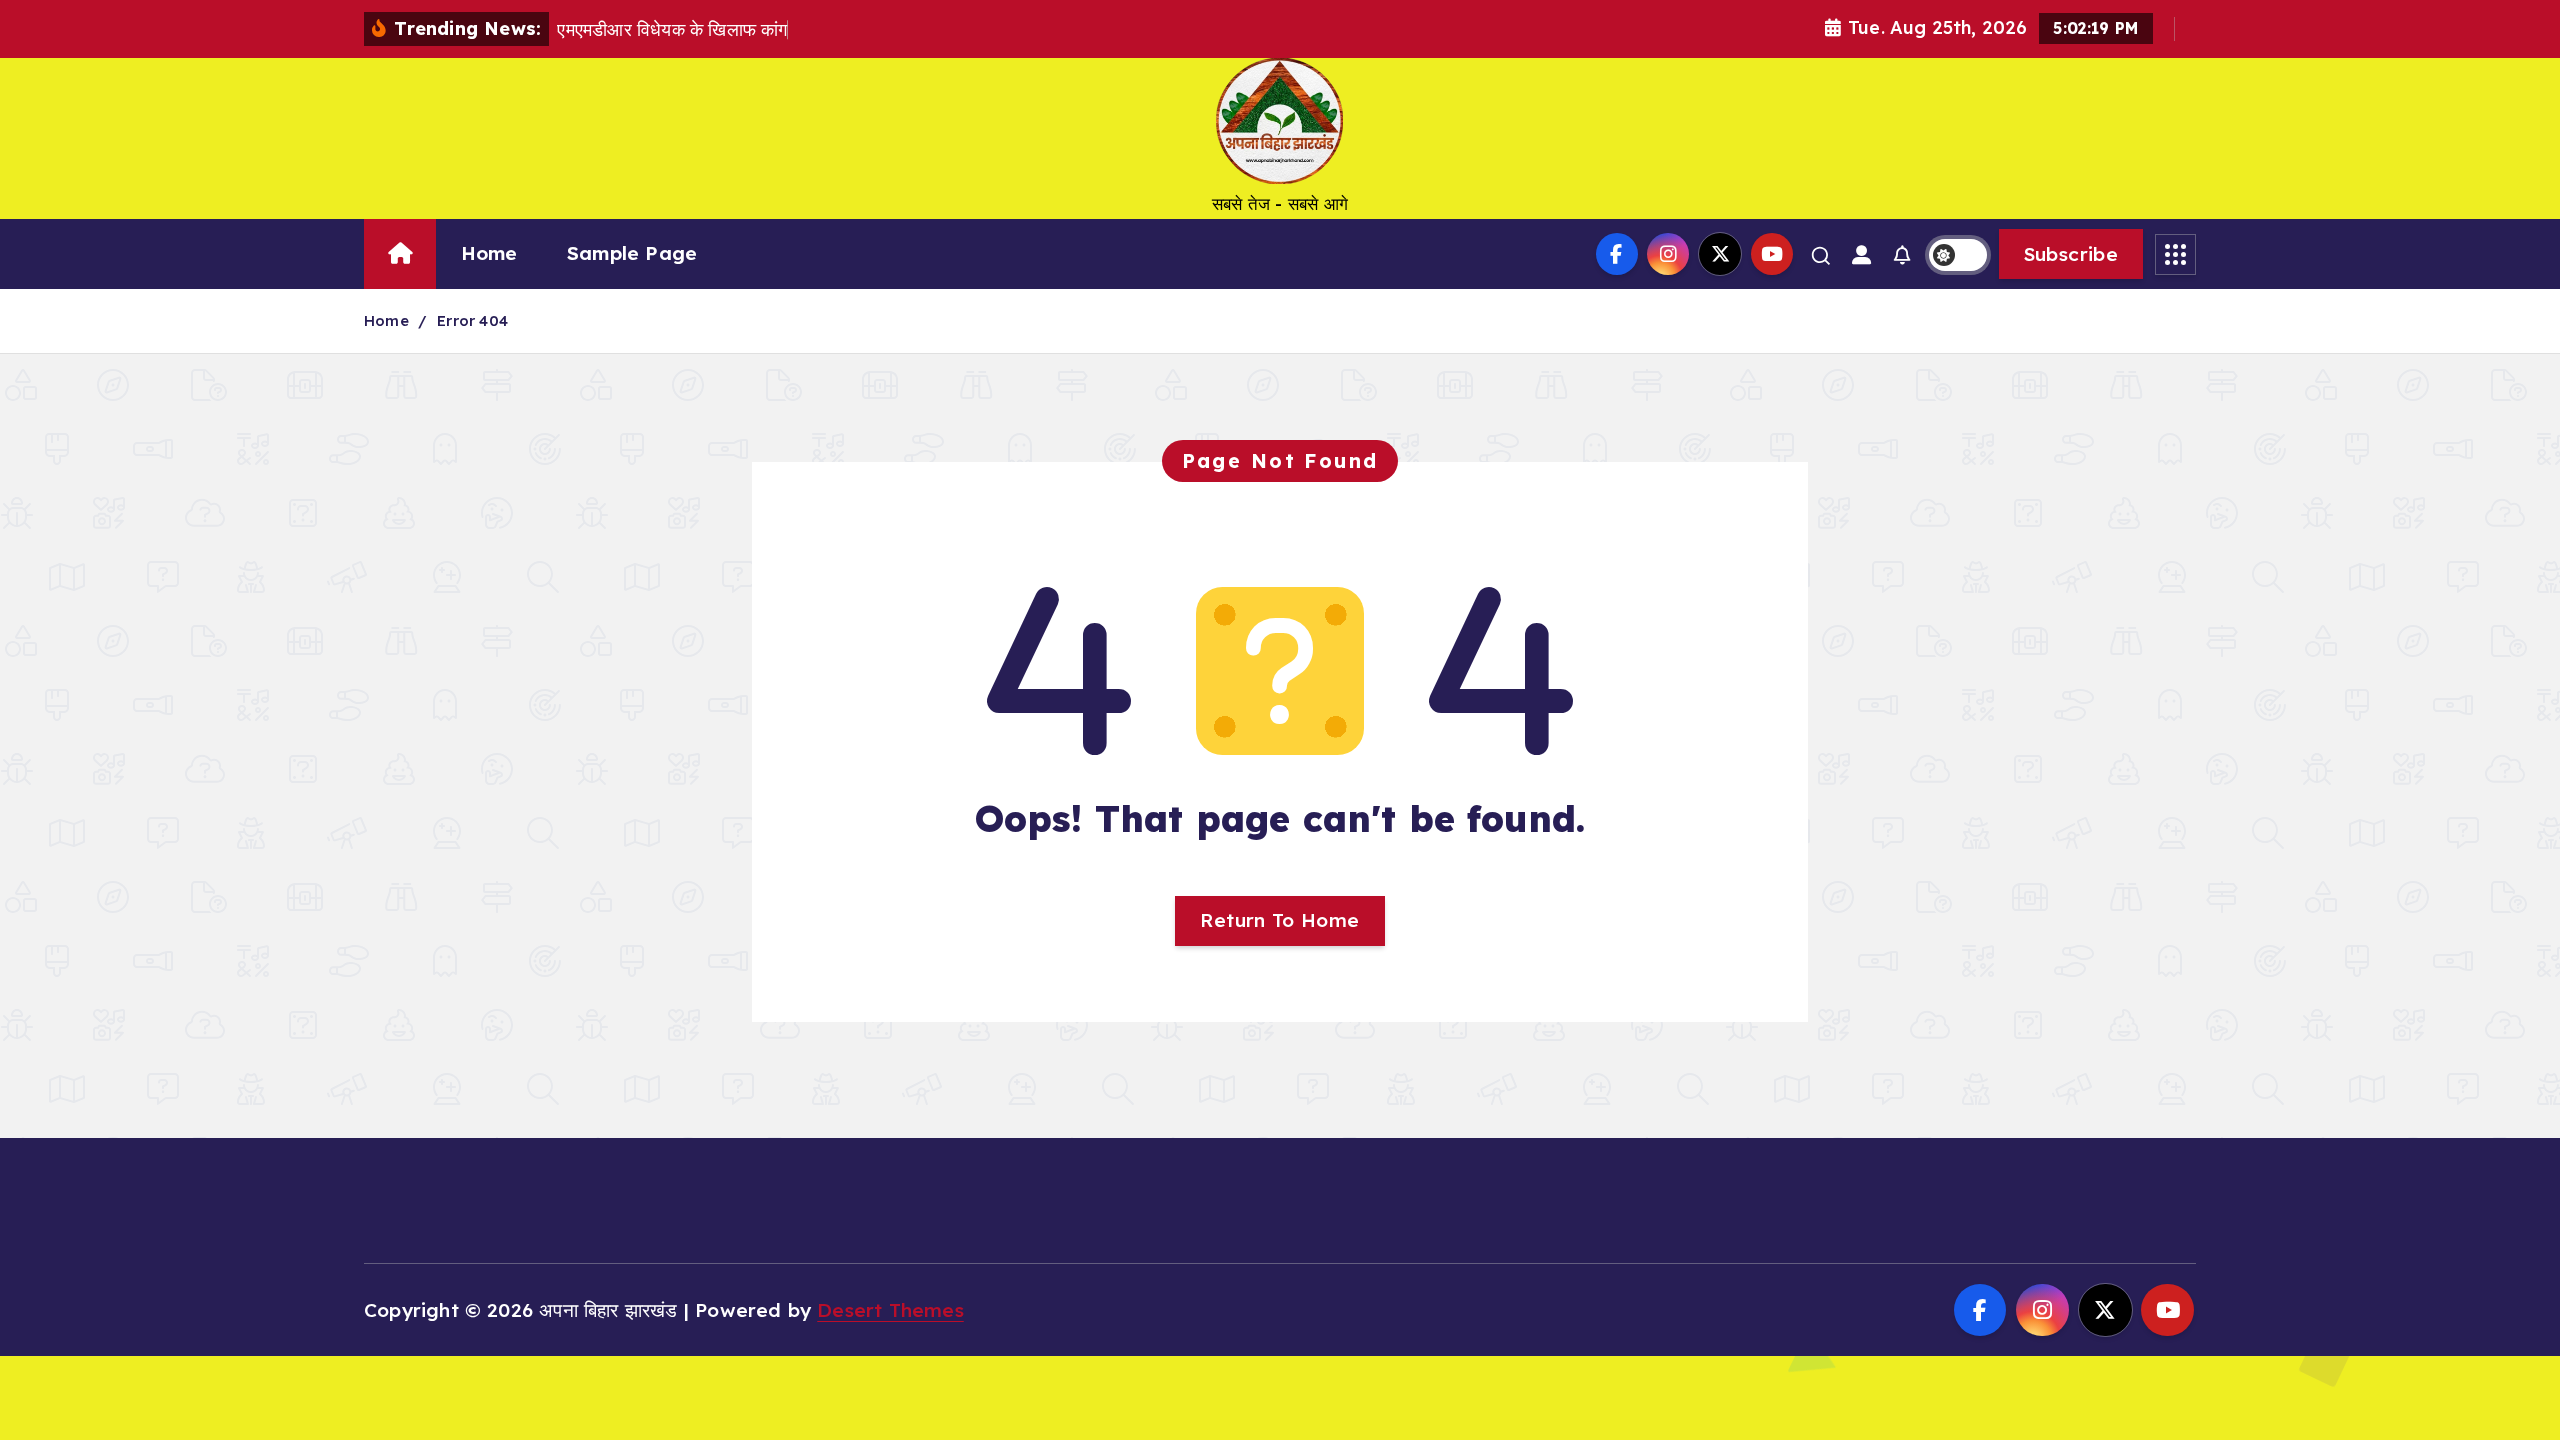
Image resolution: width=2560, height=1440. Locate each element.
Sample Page (632, 253)
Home (489, 253)
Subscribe (2071, 254)
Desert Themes (890, 1310)
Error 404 (472, 320)
